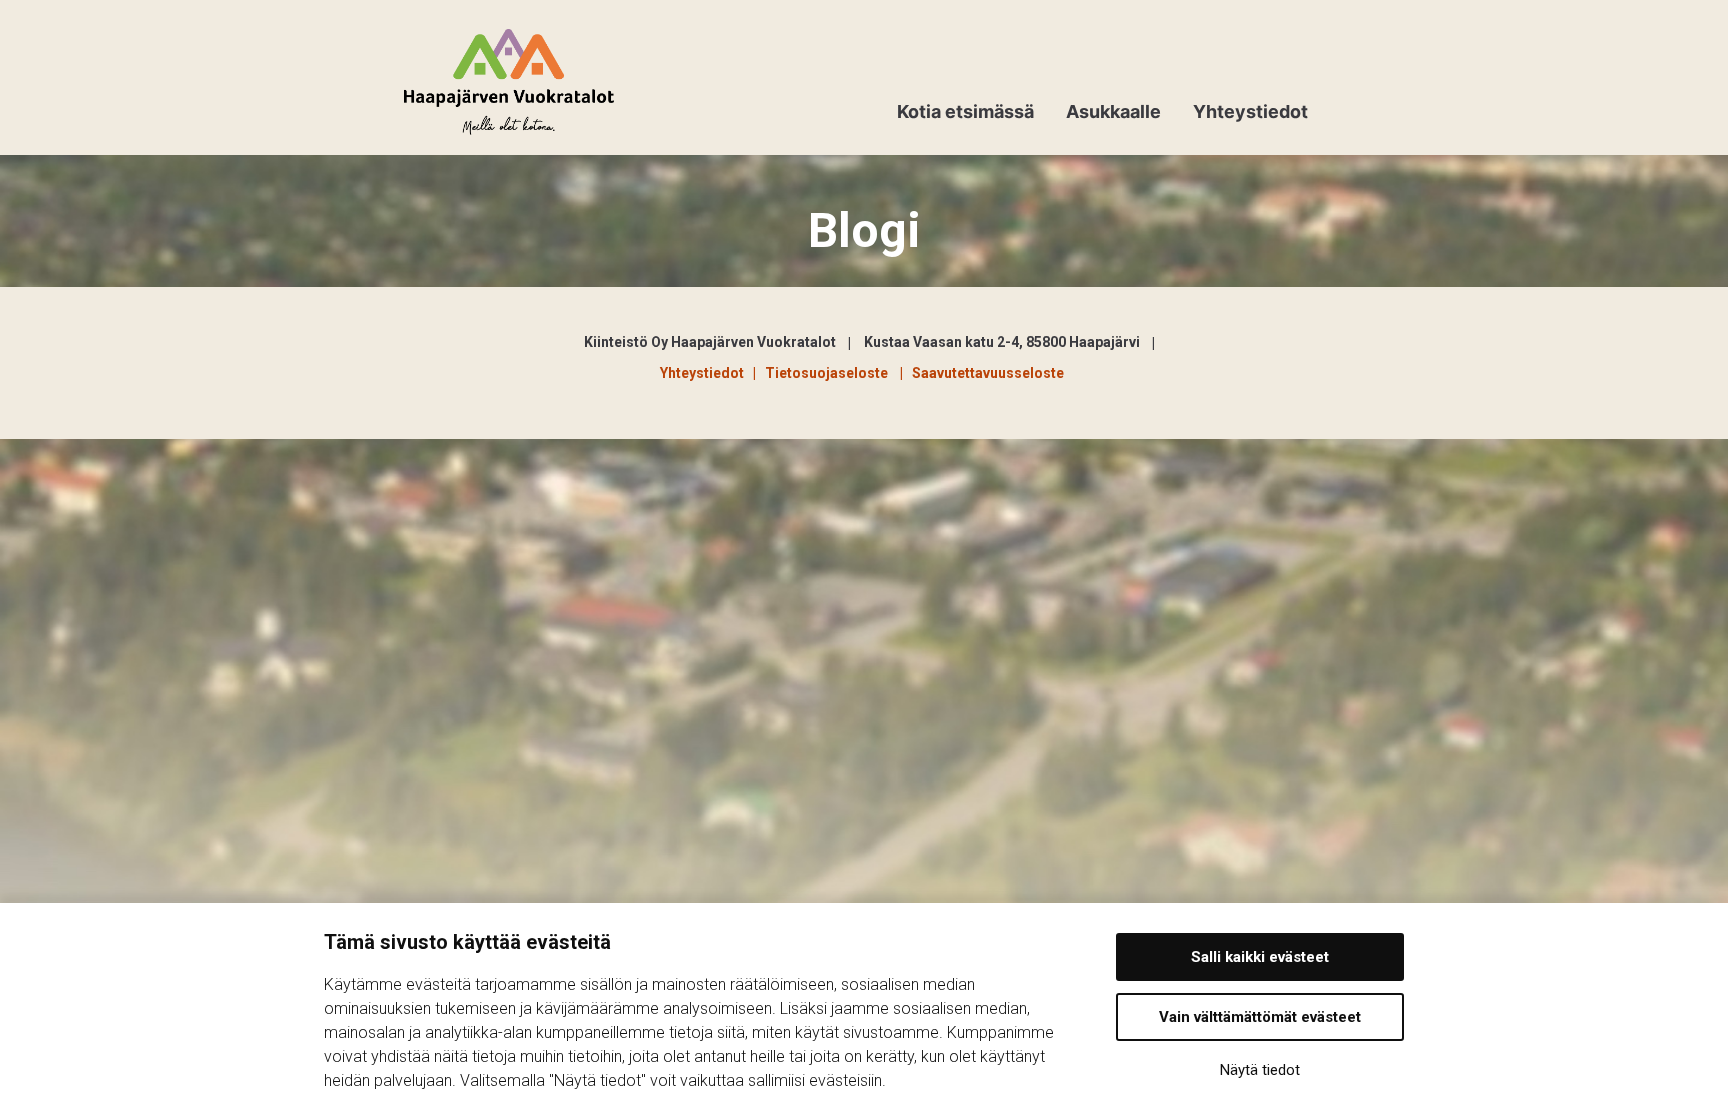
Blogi (864, 230)
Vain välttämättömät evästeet (1260, 1017)
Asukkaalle (1113, 111)
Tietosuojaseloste (829, 373)
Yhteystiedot (1250, 111)
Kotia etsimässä (965, 111)
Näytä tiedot (1260, 1070)
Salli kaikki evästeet (1260, 957)
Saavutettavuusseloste (988, 373)
